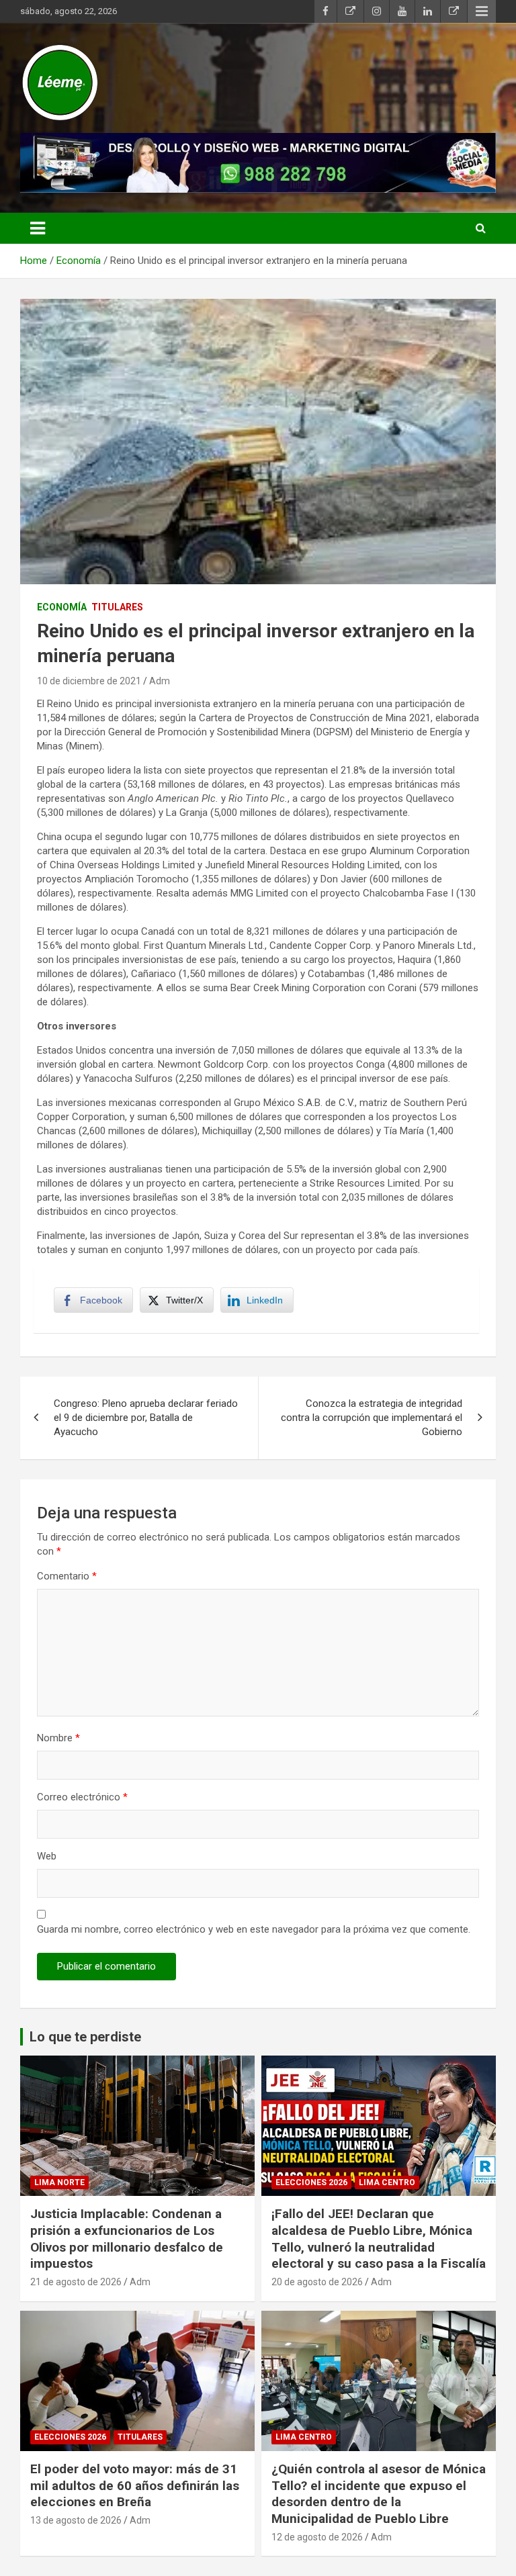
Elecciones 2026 (311, 2182)
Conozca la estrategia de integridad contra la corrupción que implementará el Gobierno (372, 1418)
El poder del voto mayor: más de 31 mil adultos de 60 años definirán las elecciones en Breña (135, 2485)
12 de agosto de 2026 (317, 2537)
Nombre (58, 1738)
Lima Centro (387, 2182)
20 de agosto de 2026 (317, 2282)
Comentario (67, 1576)
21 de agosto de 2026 (76, 2282)
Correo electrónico (82, 1797)
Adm (160, 681)
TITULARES (117, 607)
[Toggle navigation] (38, 228)
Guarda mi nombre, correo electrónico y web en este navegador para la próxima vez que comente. (254, 1929)
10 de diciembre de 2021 (89, 681)
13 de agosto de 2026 (76, 2520)
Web (47, 1856)
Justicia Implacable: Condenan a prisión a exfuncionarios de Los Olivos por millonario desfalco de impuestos (127, 2239)
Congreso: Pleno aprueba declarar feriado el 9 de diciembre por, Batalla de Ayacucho (146, 1418)
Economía (62, 607)
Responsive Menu (482, 11)
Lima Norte (59, 2182)
